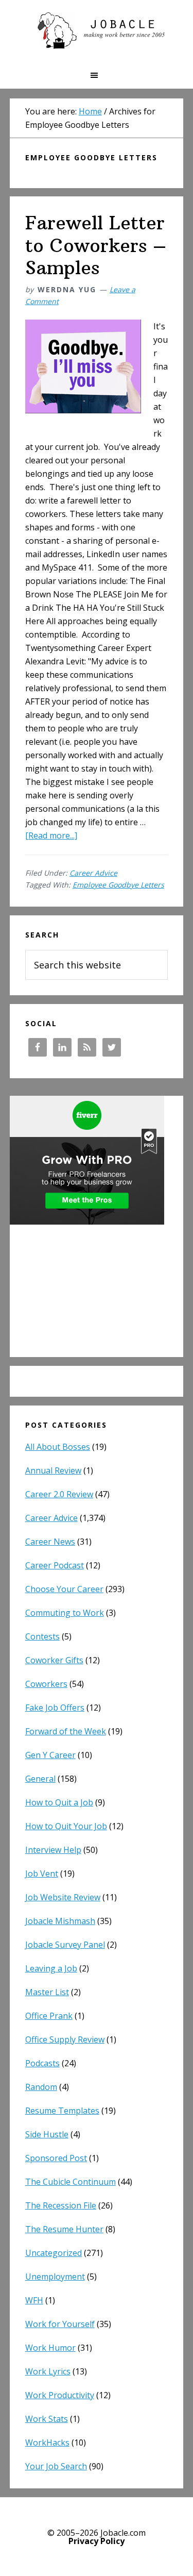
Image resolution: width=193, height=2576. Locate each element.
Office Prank (49, 2016)
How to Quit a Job (59, 1802)
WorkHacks (47, 2443)
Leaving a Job (51, 1968)
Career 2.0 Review (59, 1494)
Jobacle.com (97, 31)
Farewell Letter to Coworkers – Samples (96, 245)
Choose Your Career (64, 1589)
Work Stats (47, 2419)
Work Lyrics (48, 2371)
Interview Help (53, 1850)
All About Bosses (58, 1447)
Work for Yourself (60, 2324)
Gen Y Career (50, 1755)
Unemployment (55, 2277)
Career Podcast (55, 1565)
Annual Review (53, 1470)
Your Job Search (56, 2466)
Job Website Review (63, 1897)
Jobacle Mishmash (60, 1921)
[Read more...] (51, 835)
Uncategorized (54, 2253)
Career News (50, 1542)
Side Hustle (47, 2134)
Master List (47, 1992)
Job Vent (42, 1874)
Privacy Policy (97, 2541)
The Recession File (61, 2205)
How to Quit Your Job (66, 1826)
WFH (34, 2300)
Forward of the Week (66, 1731)
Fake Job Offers (55, 1708)
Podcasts (42, 2063)
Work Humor (50, 2348)
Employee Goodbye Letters (118, 885)
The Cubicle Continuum (71, 2182)
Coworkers (46, 1684)
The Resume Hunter (64, 2229)
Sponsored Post (56, 2158)
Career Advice (93, 873)
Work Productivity (60, 2395)
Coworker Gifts (54, 1660)
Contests (42, 1636)
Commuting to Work (65, 1613)
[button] (97, 75)
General (40, 1779)
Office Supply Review (65, 2039)
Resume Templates (62, 2111)
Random (41, 2087)
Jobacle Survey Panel (65, 1945)
